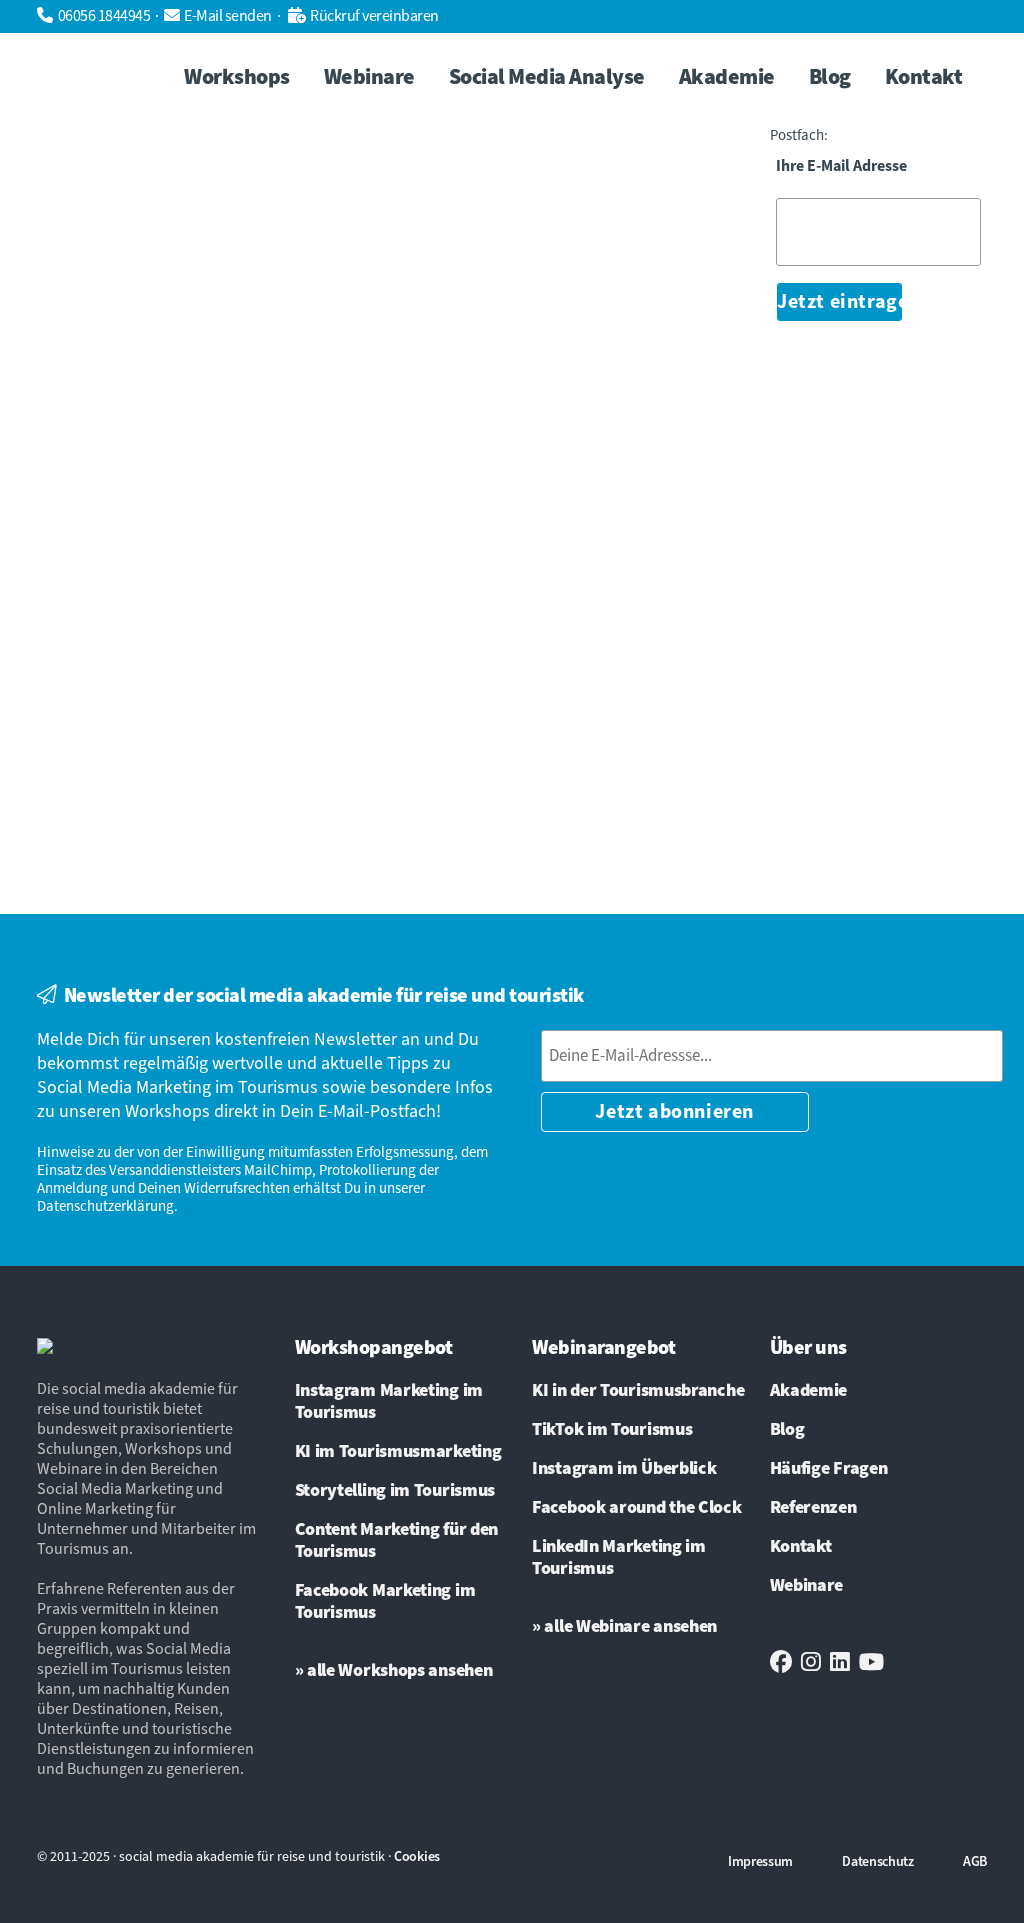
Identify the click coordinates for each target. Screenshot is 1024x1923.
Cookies (417, 1857)
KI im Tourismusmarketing (398, 1452)
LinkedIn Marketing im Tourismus (619, 1558)
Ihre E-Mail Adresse (841, 166)
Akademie (809, 1391)
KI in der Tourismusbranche (638, 1391)
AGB (975, 1862)
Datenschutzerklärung (105, 1206)
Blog (787, 1430)
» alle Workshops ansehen (394, 1670)
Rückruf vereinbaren (374, 16)
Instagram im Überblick (624, 1469)
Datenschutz (878, 1862)
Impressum (760, 1862)
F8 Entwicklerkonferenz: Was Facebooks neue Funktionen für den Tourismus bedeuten (198, 354)
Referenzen (813, 1508)
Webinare (807, 1586)
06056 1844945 (104, 16)
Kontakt (801, 1547)
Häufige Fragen (829, 1469)
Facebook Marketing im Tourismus (385, 1602)
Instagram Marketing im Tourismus (389, 1402)
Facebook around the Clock (637, 1508)
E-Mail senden (228, 16)
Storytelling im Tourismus (395, 1491)
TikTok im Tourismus (612, 1430)
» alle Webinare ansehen (624, 1626)
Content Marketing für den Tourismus (397, 1541)
